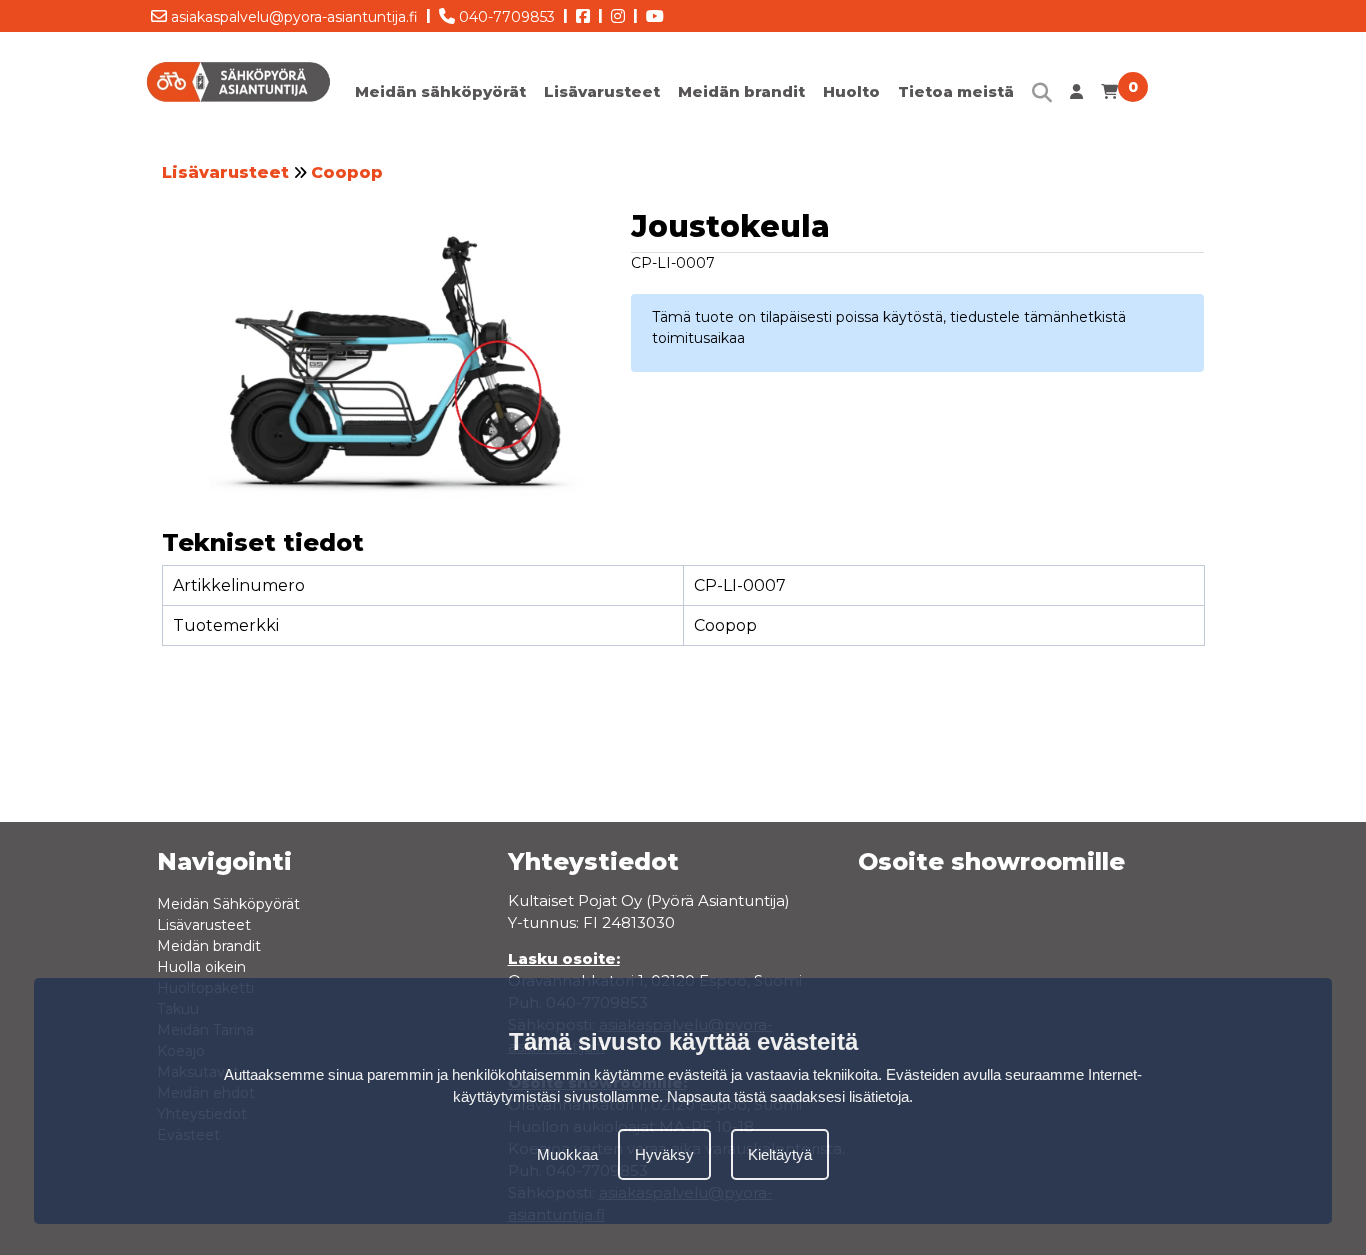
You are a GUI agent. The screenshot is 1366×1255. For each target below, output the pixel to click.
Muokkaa (567, 1153)
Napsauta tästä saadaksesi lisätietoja (788, 1096)
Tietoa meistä (956, 91)
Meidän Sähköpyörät (228, 904)
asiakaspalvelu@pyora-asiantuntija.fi (292, 17)
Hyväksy (664, 1153)
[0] (1109, 96)
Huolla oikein (201, 967)
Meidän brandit (741, 91)
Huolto (851, 91)
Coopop (347, 172)
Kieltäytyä (780, 1153)
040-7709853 (505, 17)
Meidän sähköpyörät (440, 91)
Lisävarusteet (602, 91)
